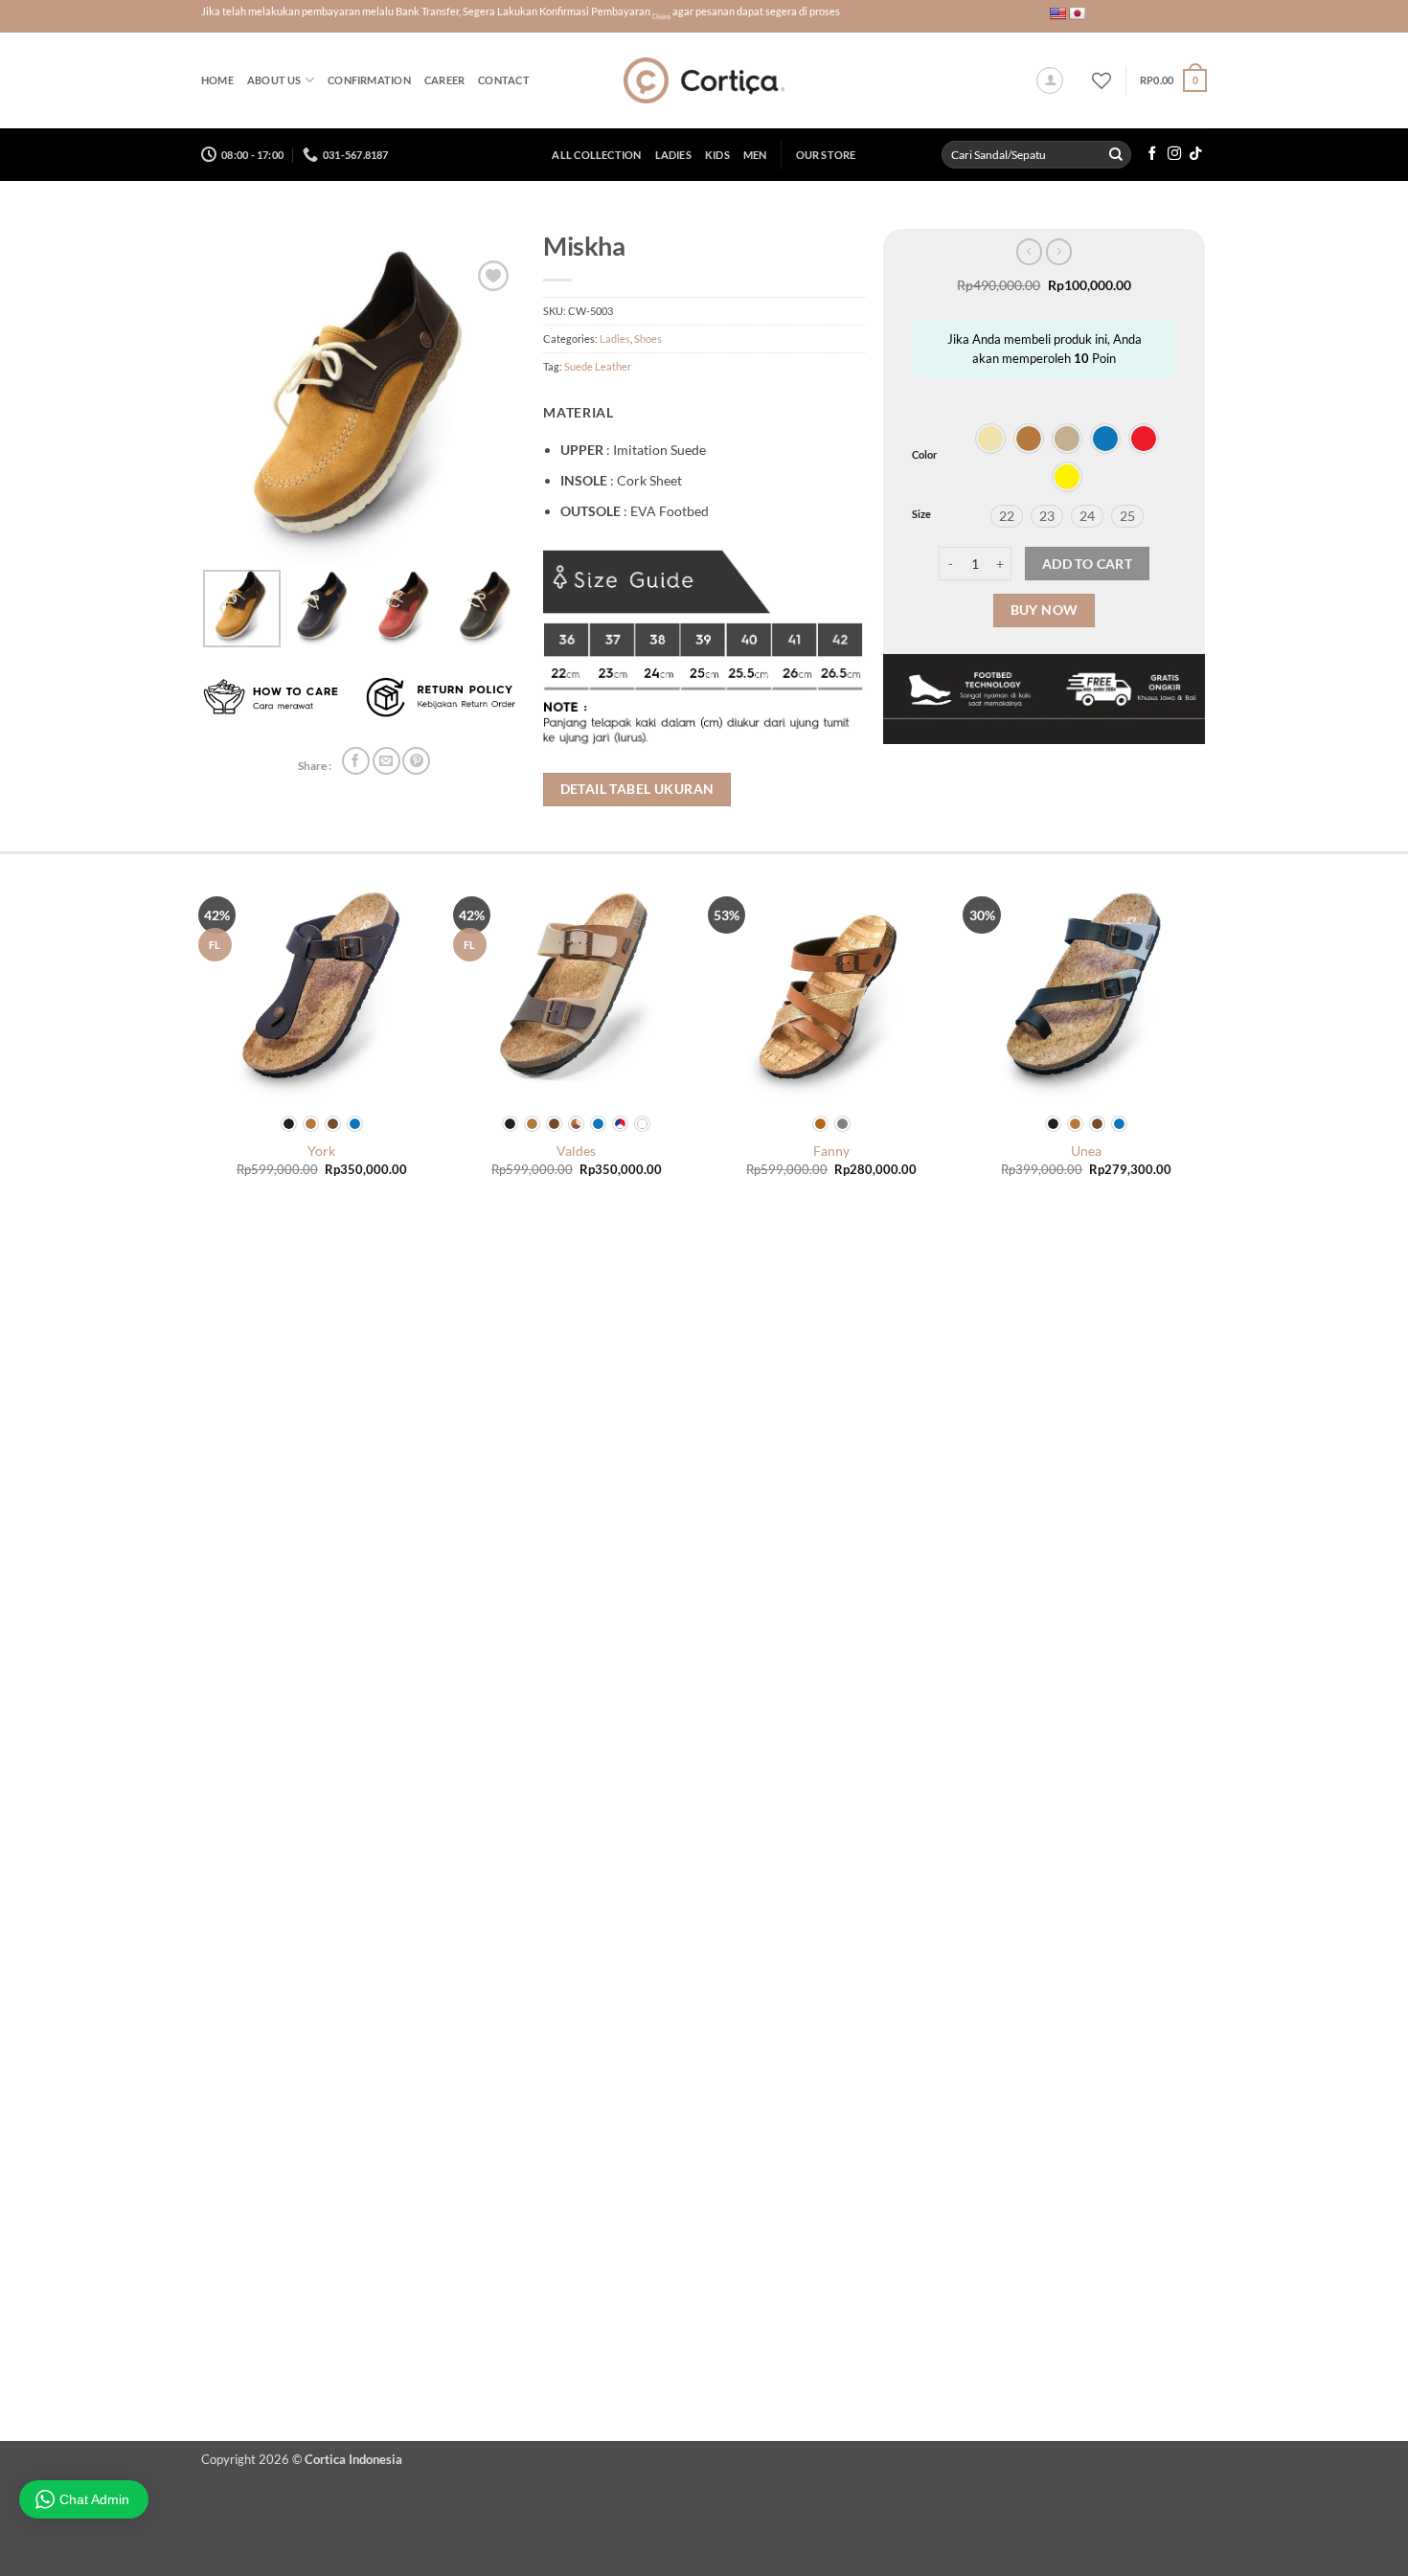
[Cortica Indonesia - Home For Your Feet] (704, 80)
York (321, 1151)
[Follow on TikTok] (1195, 154)
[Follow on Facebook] (1152, 154)
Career (444, 80)
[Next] (1204, 1638)
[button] (1050, 80)
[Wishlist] (1101, 80)
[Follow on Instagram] (1174, 154)
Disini (661, 16)
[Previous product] (1059, 252)
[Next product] (1029, 252)
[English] (1057, 13)
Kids (717, 155)
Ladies (673, 155)
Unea (1086, 1151)
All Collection (596, 155)
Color (925, 455)
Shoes (648, 339)
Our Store (826, 155)
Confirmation (369, 80)
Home (217, 80)
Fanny (831, 1151)
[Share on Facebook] (356, 761)
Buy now (1045, 610)
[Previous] (205, 1638)
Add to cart (1087, 564)
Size (921, 514)
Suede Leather (598, 366)
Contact (504, 80)
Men (755, 155)
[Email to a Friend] (386, 761)
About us (274, 80)
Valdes (576, 1151)
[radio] (990, 439)
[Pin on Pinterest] (416, 761)
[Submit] (1116, 155)
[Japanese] (1077, 13)
